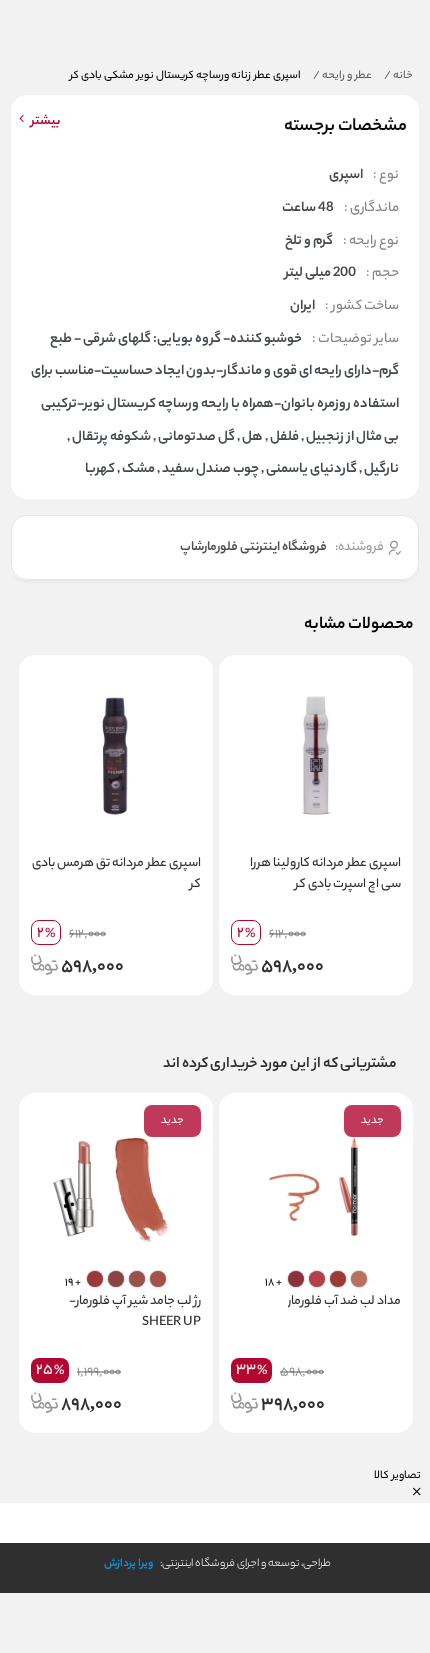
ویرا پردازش (128, 1564)
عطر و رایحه (342, 76)
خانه (398, 76)
